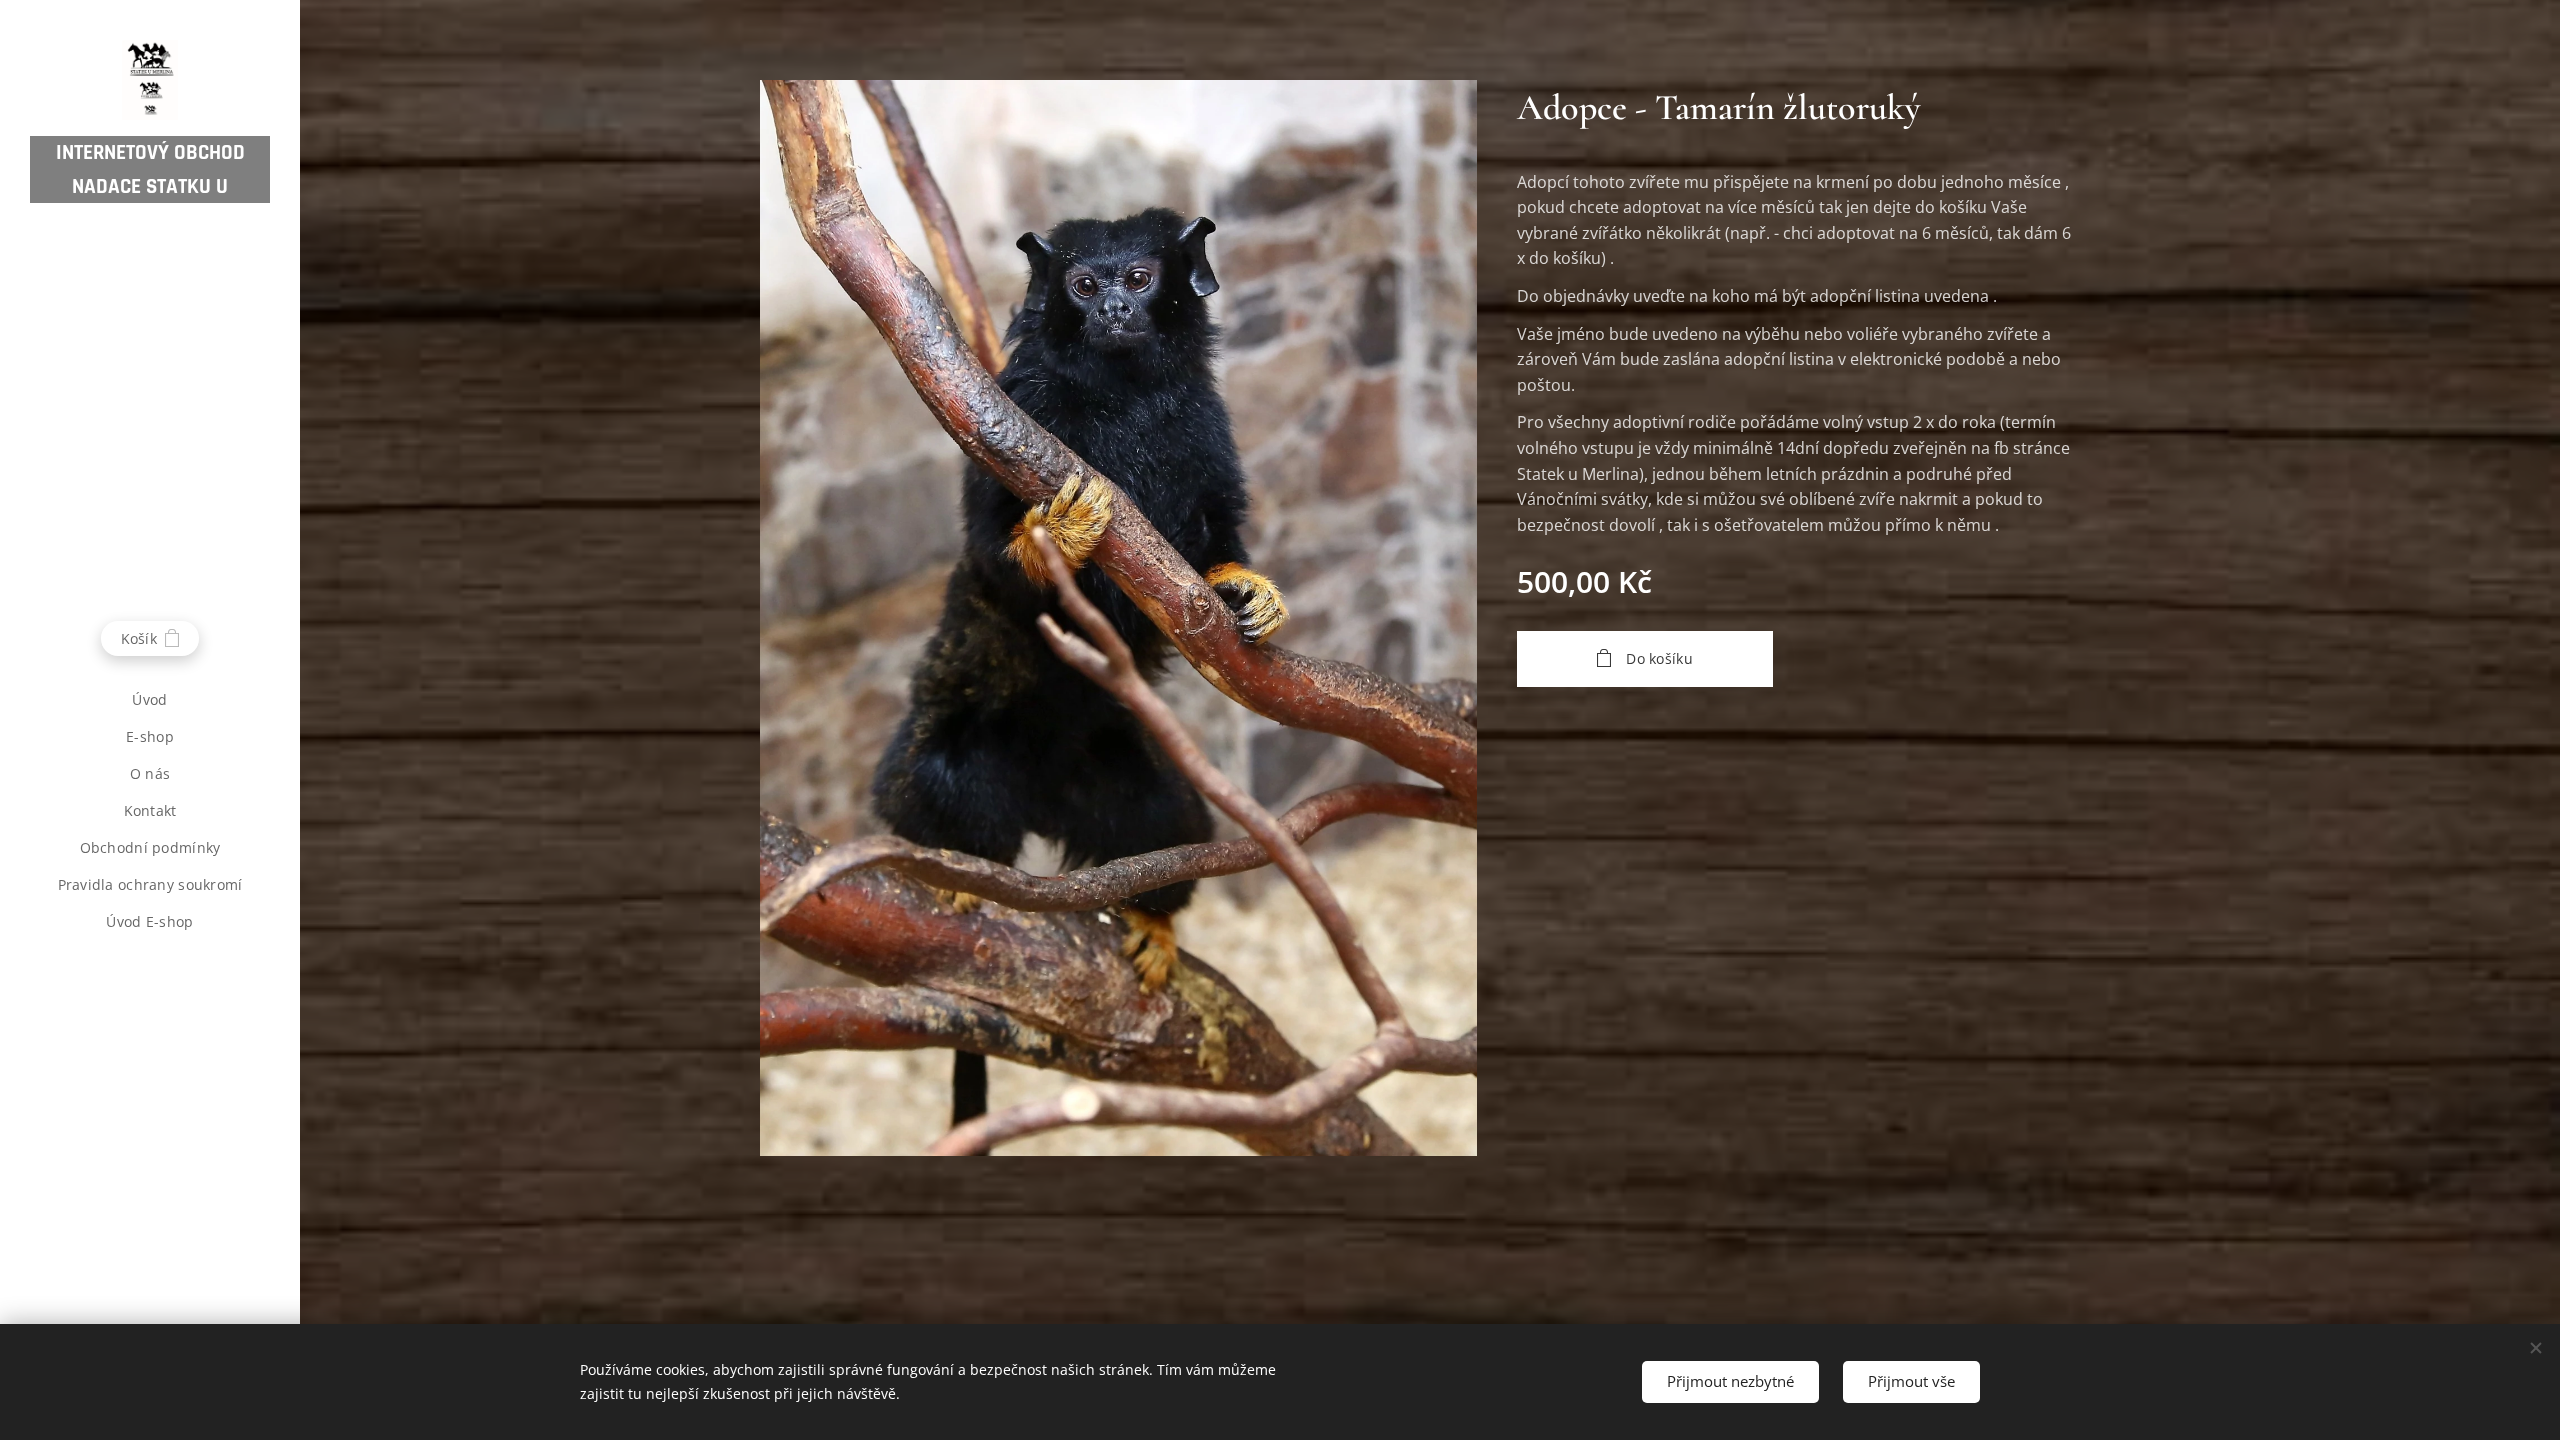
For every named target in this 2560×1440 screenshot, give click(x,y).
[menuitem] (150, 699)
